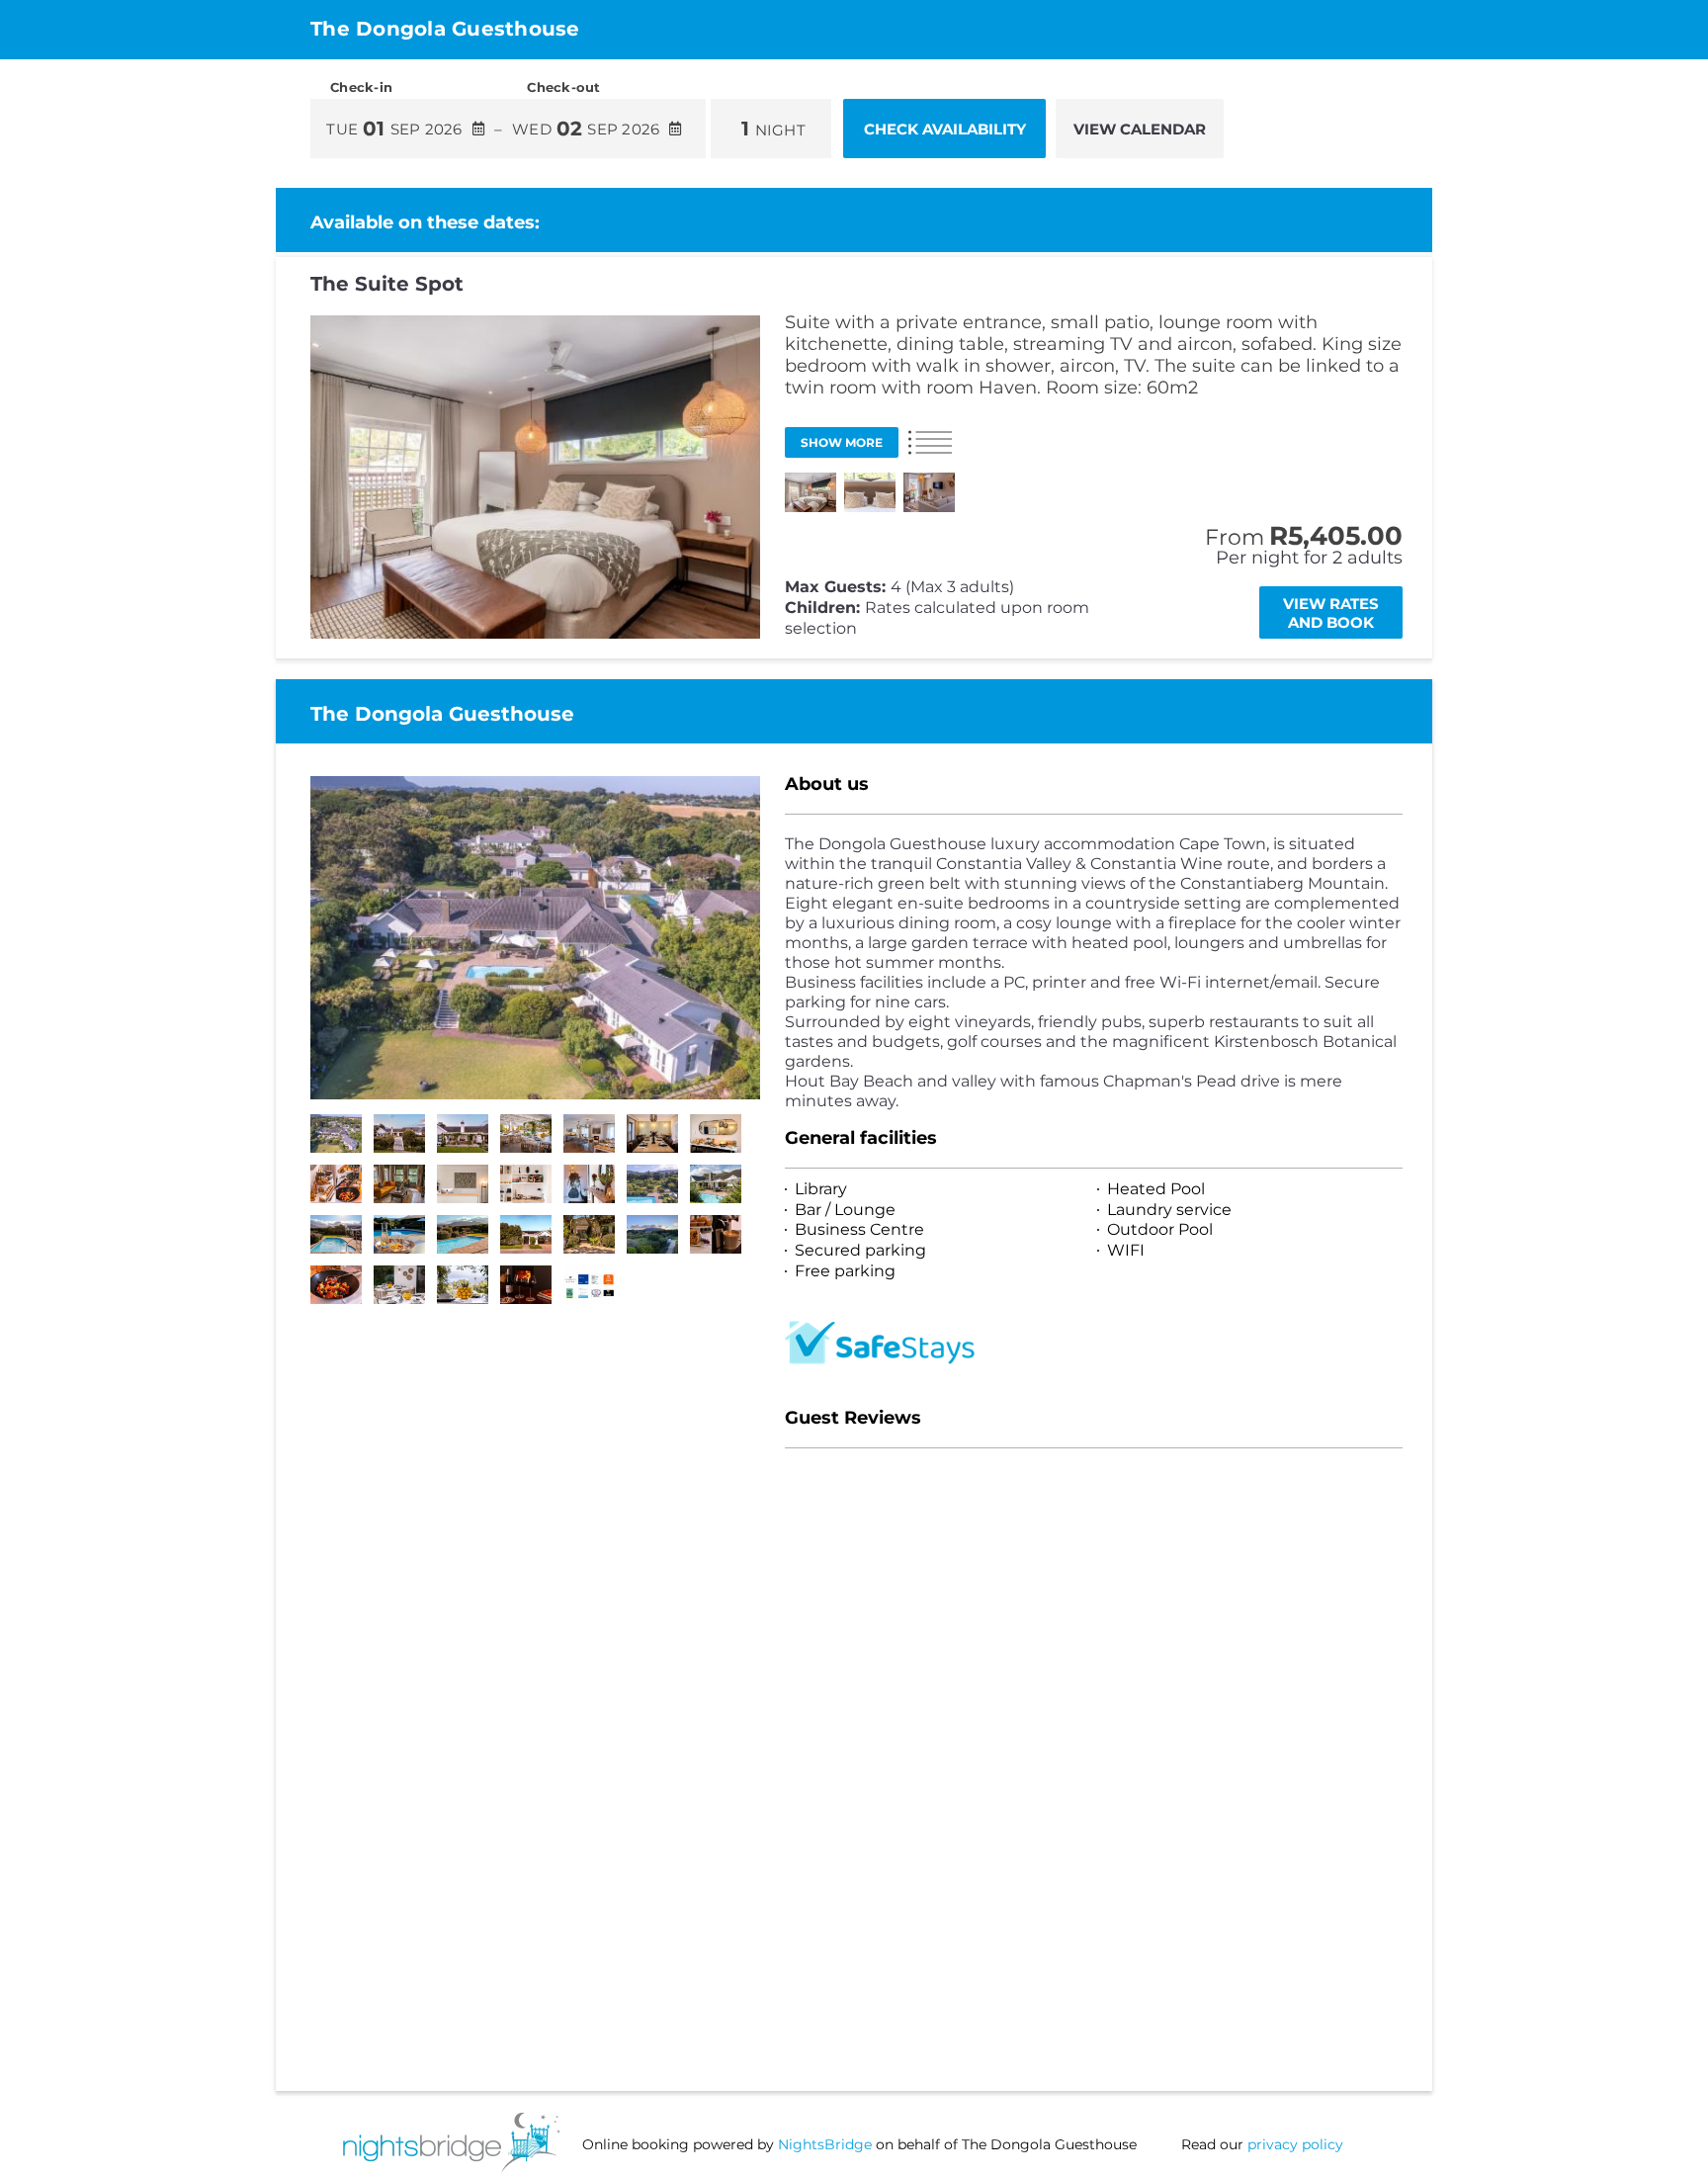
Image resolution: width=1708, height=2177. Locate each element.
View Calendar (1140, 129)
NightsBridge (825, 2144)
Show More (842, 442)
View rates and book (1331, 613)
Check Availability (945, 129)
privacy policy (1295, 2144)
